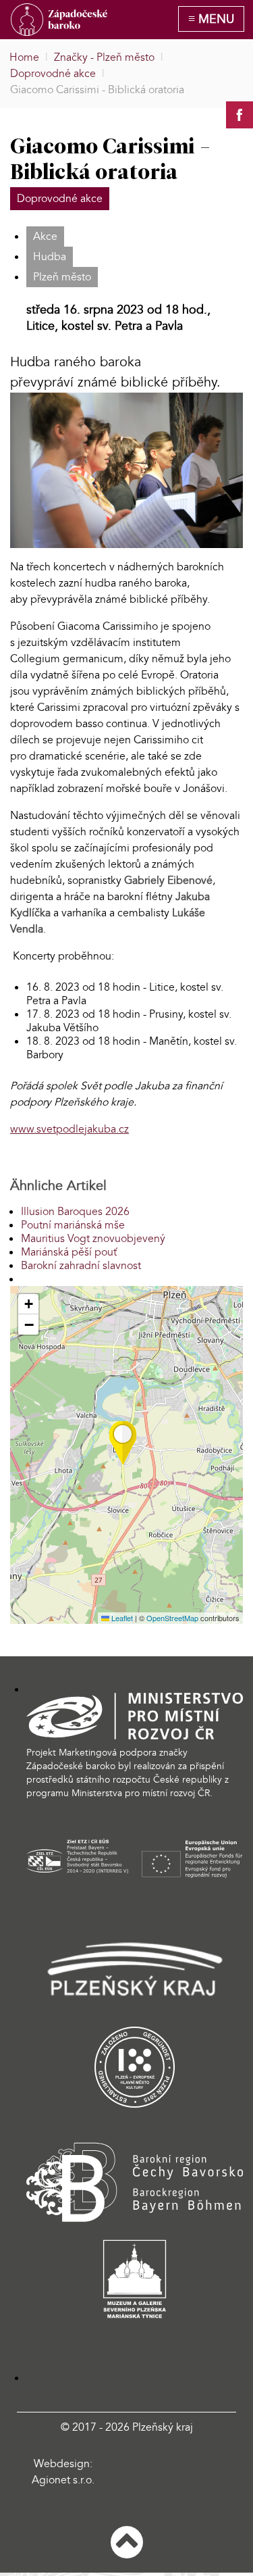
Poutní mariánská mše (73, 1225)
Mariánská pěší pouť (69, 1252)
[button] (123, 1443)
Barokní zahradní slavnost (81, 1266)
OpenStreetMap (172, 1618)
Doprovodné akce (60, 199)
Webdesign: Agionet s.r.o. (63, 2472)
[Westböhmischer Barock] (59, 20)
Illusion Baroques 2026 (75, 1212)
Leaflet (121, 1618)
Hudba (50, 257)
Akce (45, 237)
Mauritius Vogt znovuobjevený (93, 1239)
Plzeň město (62, 277)
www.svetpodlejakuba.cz (69, 1129)
